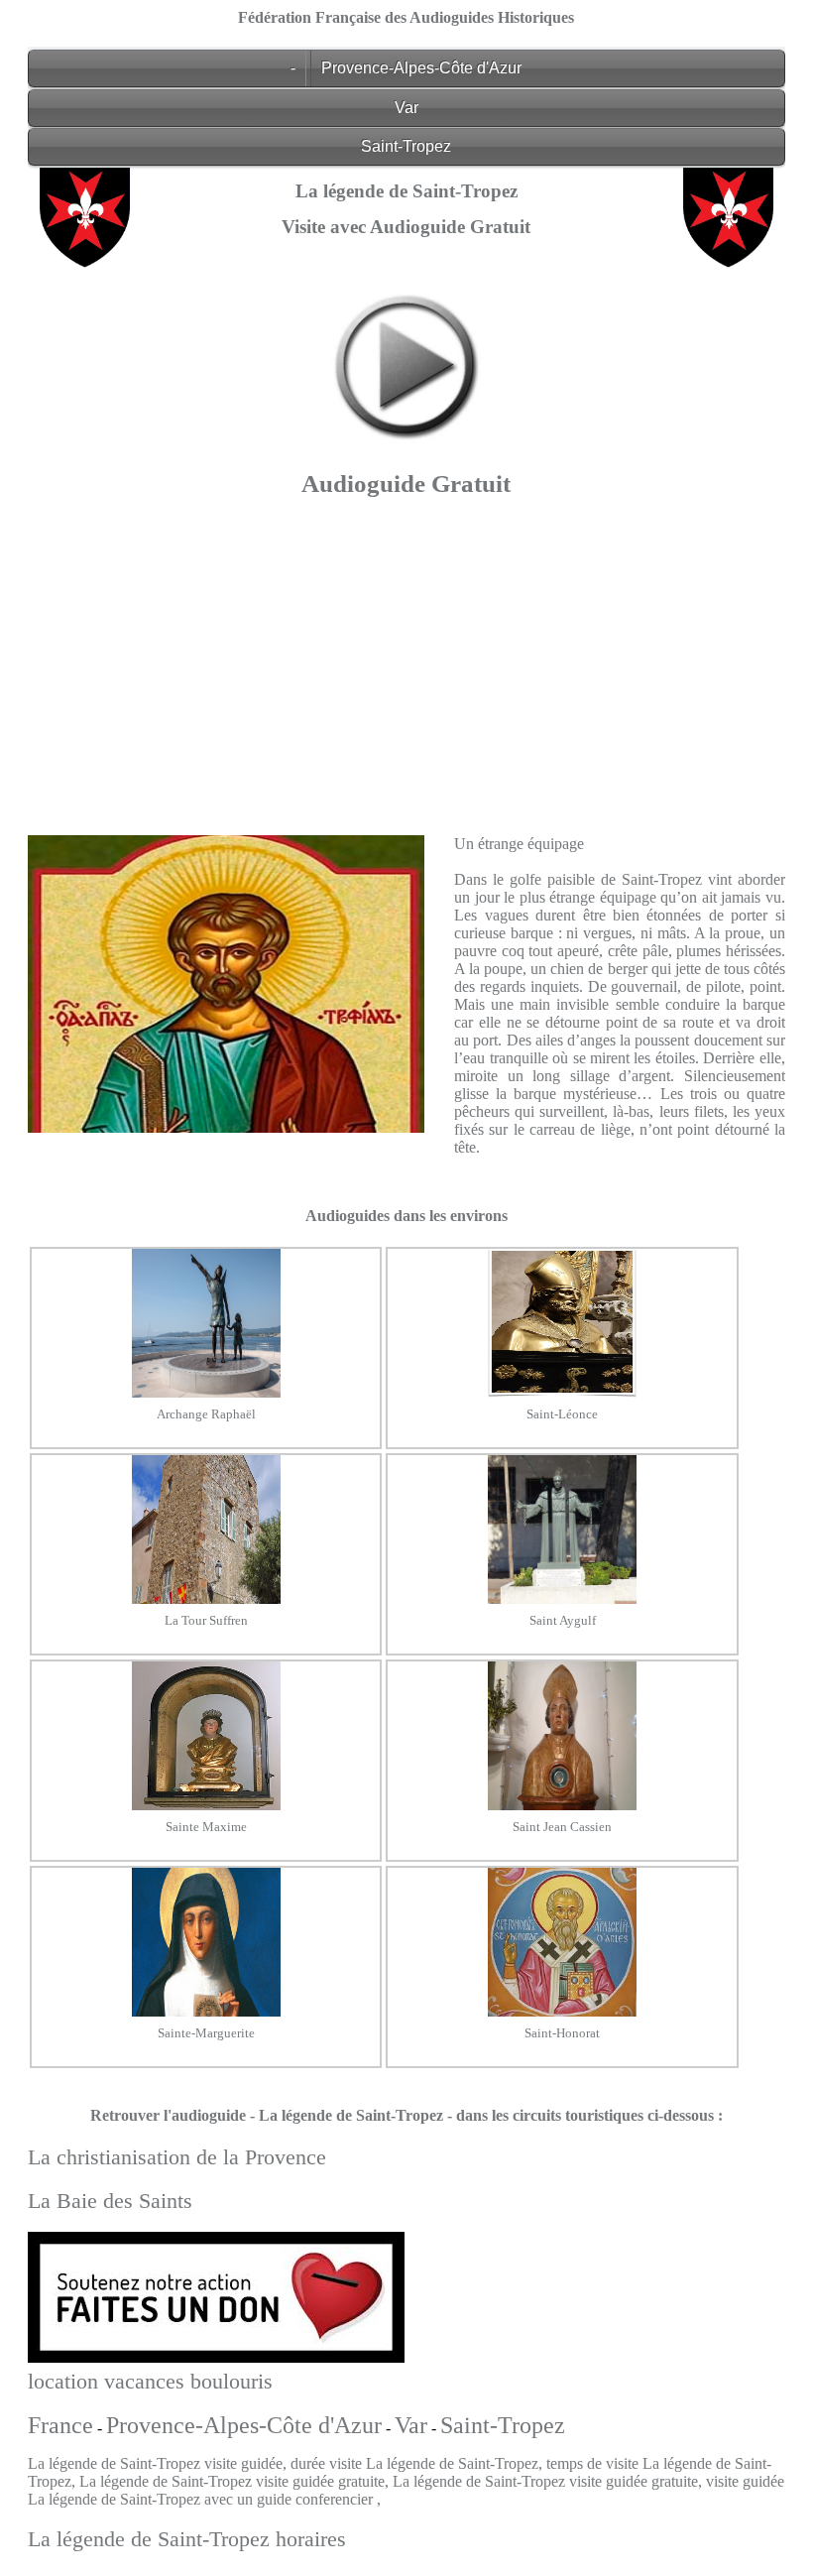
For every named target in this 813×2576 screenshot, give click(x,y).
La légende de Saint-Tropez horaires (187, 2539)
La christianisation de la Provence (177, 2157)
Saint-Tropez (406, 146)
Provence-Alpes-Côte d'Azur (421, 68)
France (60, 2425)
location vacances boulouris (150, 2381)
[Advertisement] (406, 661)
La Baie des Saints (110, 2201)
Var (406, 108)
